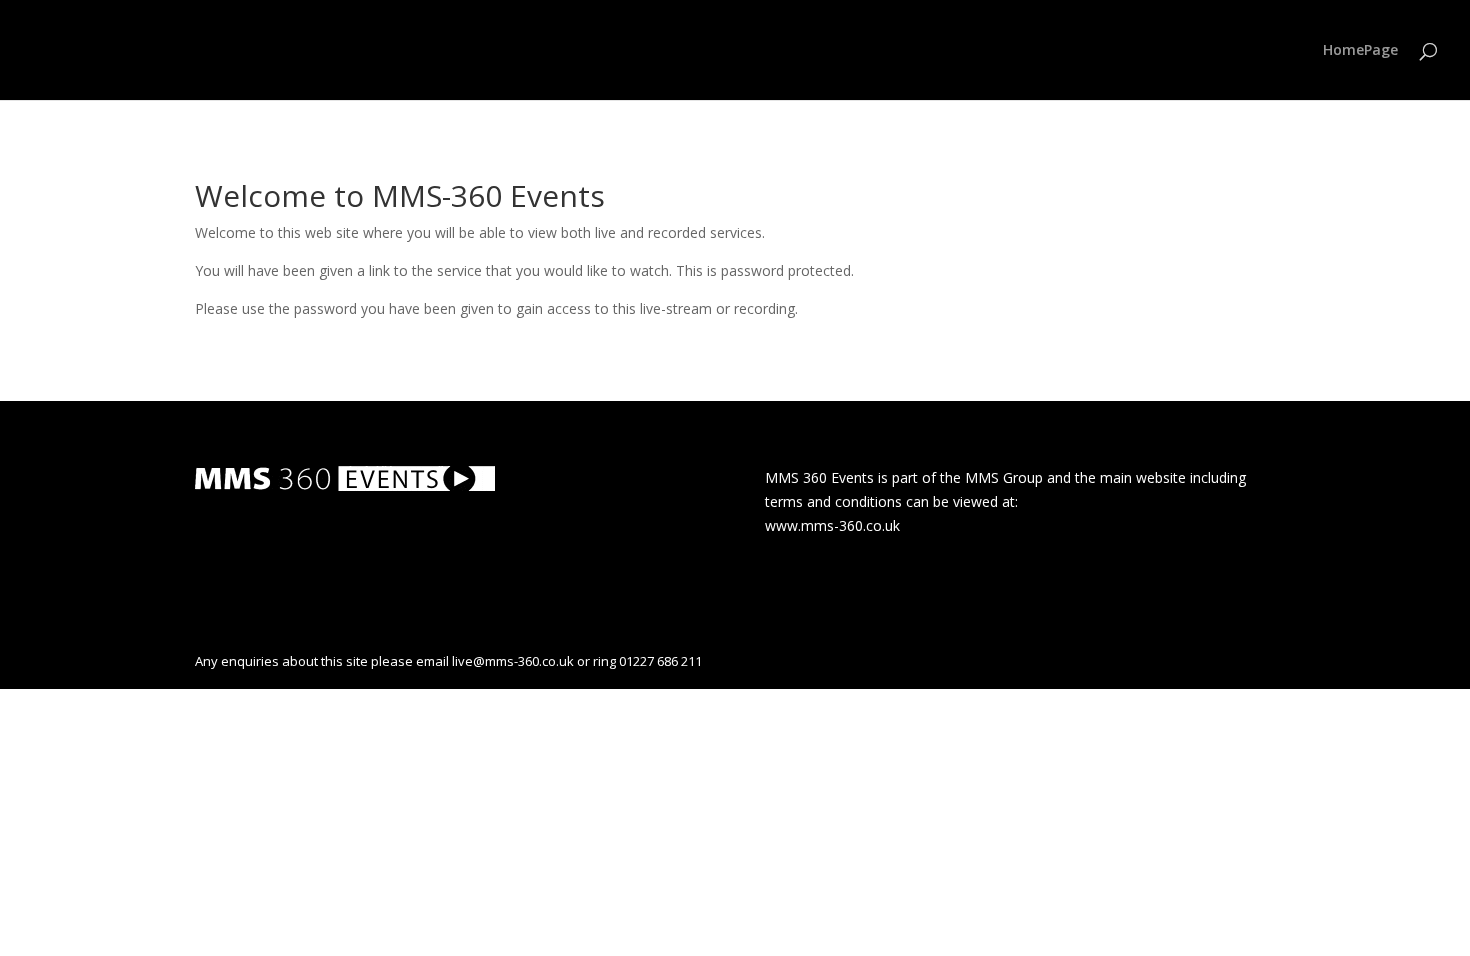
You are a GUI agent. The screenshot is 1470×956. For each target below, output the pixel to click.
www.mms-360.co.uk (832, 525)
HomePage (1360, 51)
